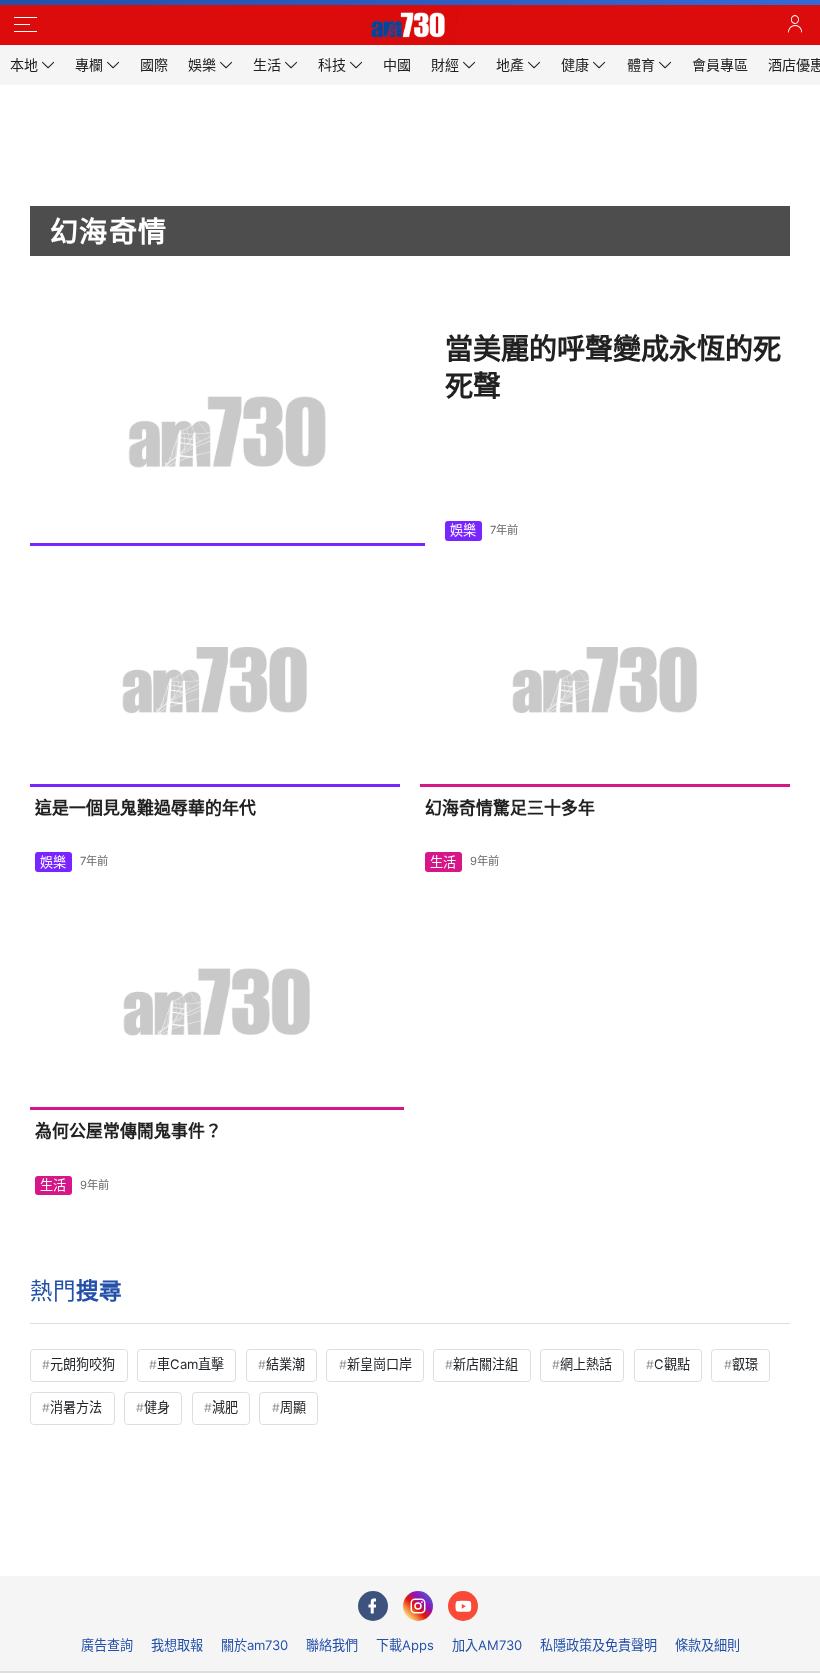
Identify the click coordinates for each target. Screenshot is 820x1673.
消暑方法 (76, 1407)
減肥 (225, 1407)
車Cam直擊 (190, 1364)
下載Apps (405, 1645)
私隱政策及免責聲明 (598, 1645)
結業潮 (285, 1364)
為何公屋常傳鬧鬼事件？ (128, 1131)
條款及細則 (707, 1645)
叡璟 (745, 1364)
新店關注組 (485, 1364)
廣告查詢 (107, 1645)
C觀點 (672, 1364)
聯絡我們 (332, 1645)
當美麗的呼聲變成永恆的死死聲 (613, 368)
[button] (25, 25)
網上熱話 (586, 1364)
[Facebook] (373, 1606)
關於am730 (254, 1645)
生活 (443, 862)
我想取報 (177, 1645)
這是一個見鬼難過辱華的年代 (145, 808)
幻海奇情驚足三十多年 (510, 808)
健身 (157, 1407)
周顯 (293, 1407)
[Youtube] (463, 1606)
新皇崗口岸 (379, 1364)
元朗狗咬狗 (82, 1364)
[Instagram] (418, 1606)
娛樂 (463, 530)
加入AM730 (487, 1645)
